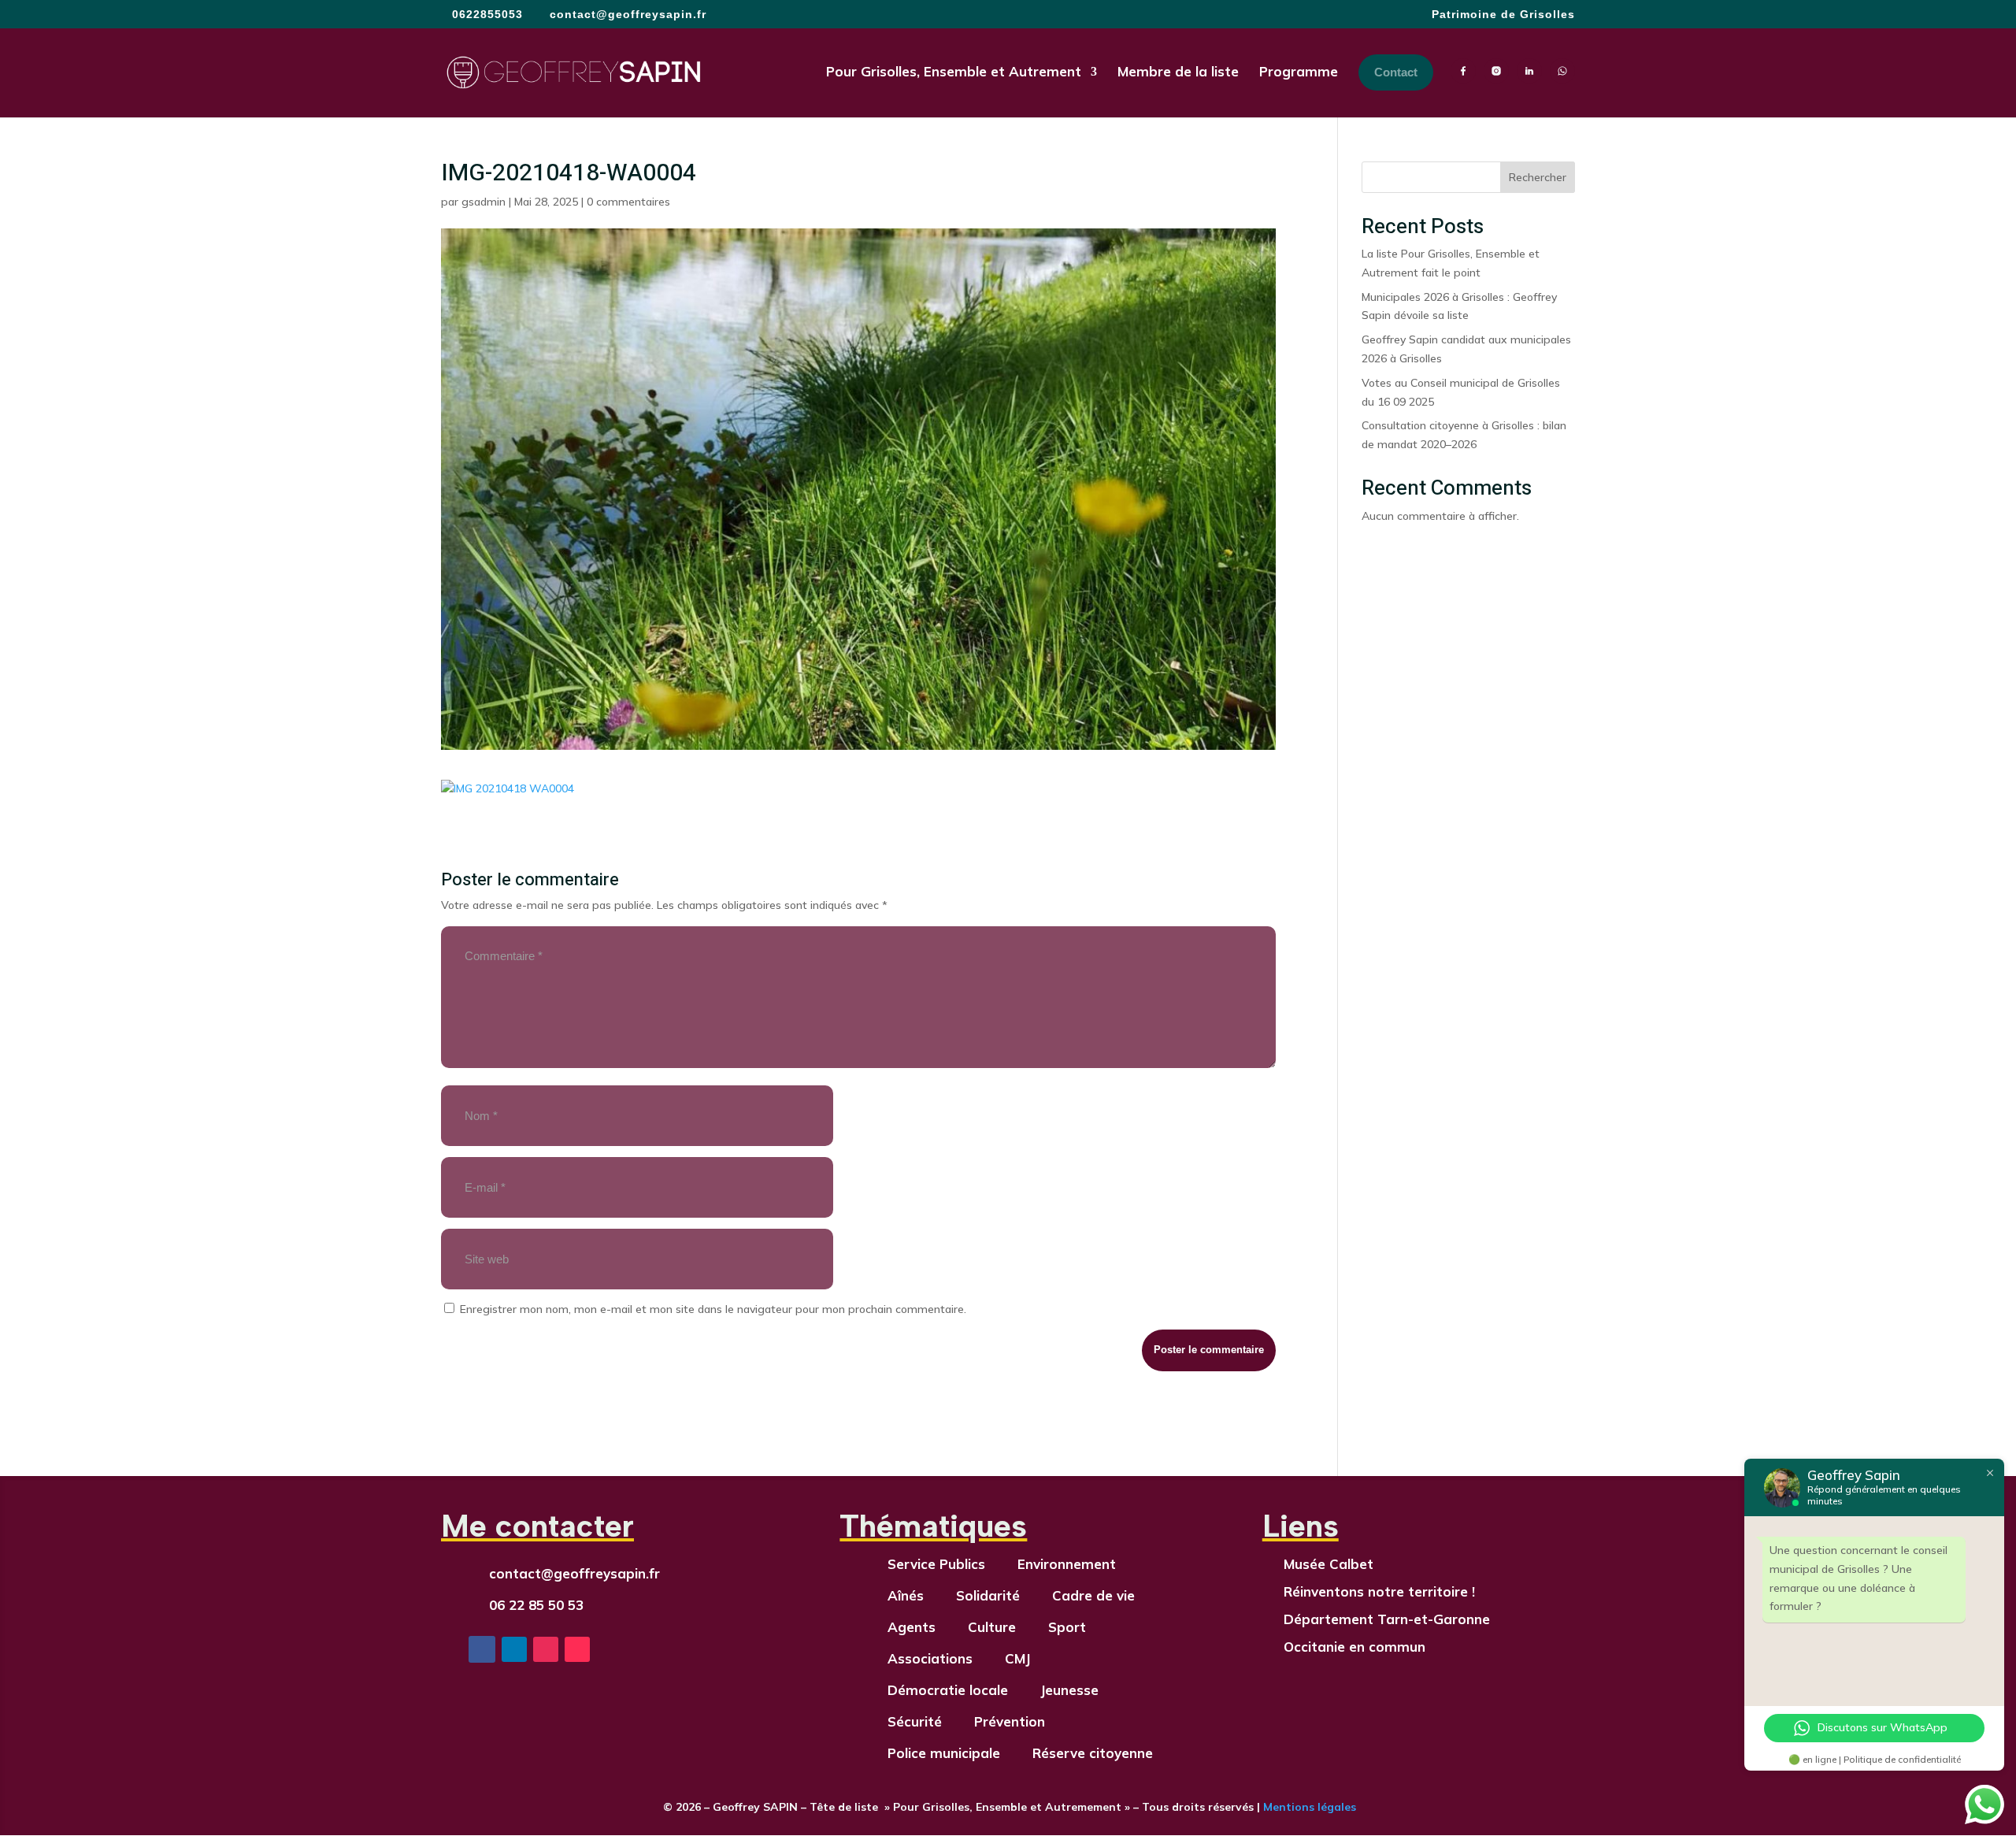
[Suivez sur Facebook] (482, 1649)
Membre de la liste (1178, 71)
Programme (1299, 71)
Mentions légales (1308, 1807)
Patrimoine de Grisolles (1503, 15)
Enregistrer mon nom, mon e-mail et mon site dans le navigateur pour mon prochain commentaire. (713, 1309)
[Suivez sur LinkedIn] (514, 1649)
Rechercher (1538, 177)
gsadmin (484, 202)
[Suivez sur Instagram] (546, 1649)
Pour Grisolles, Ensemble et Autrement (954, 71)
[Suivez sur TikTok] (577, 1649)
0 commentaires (628, 202)
